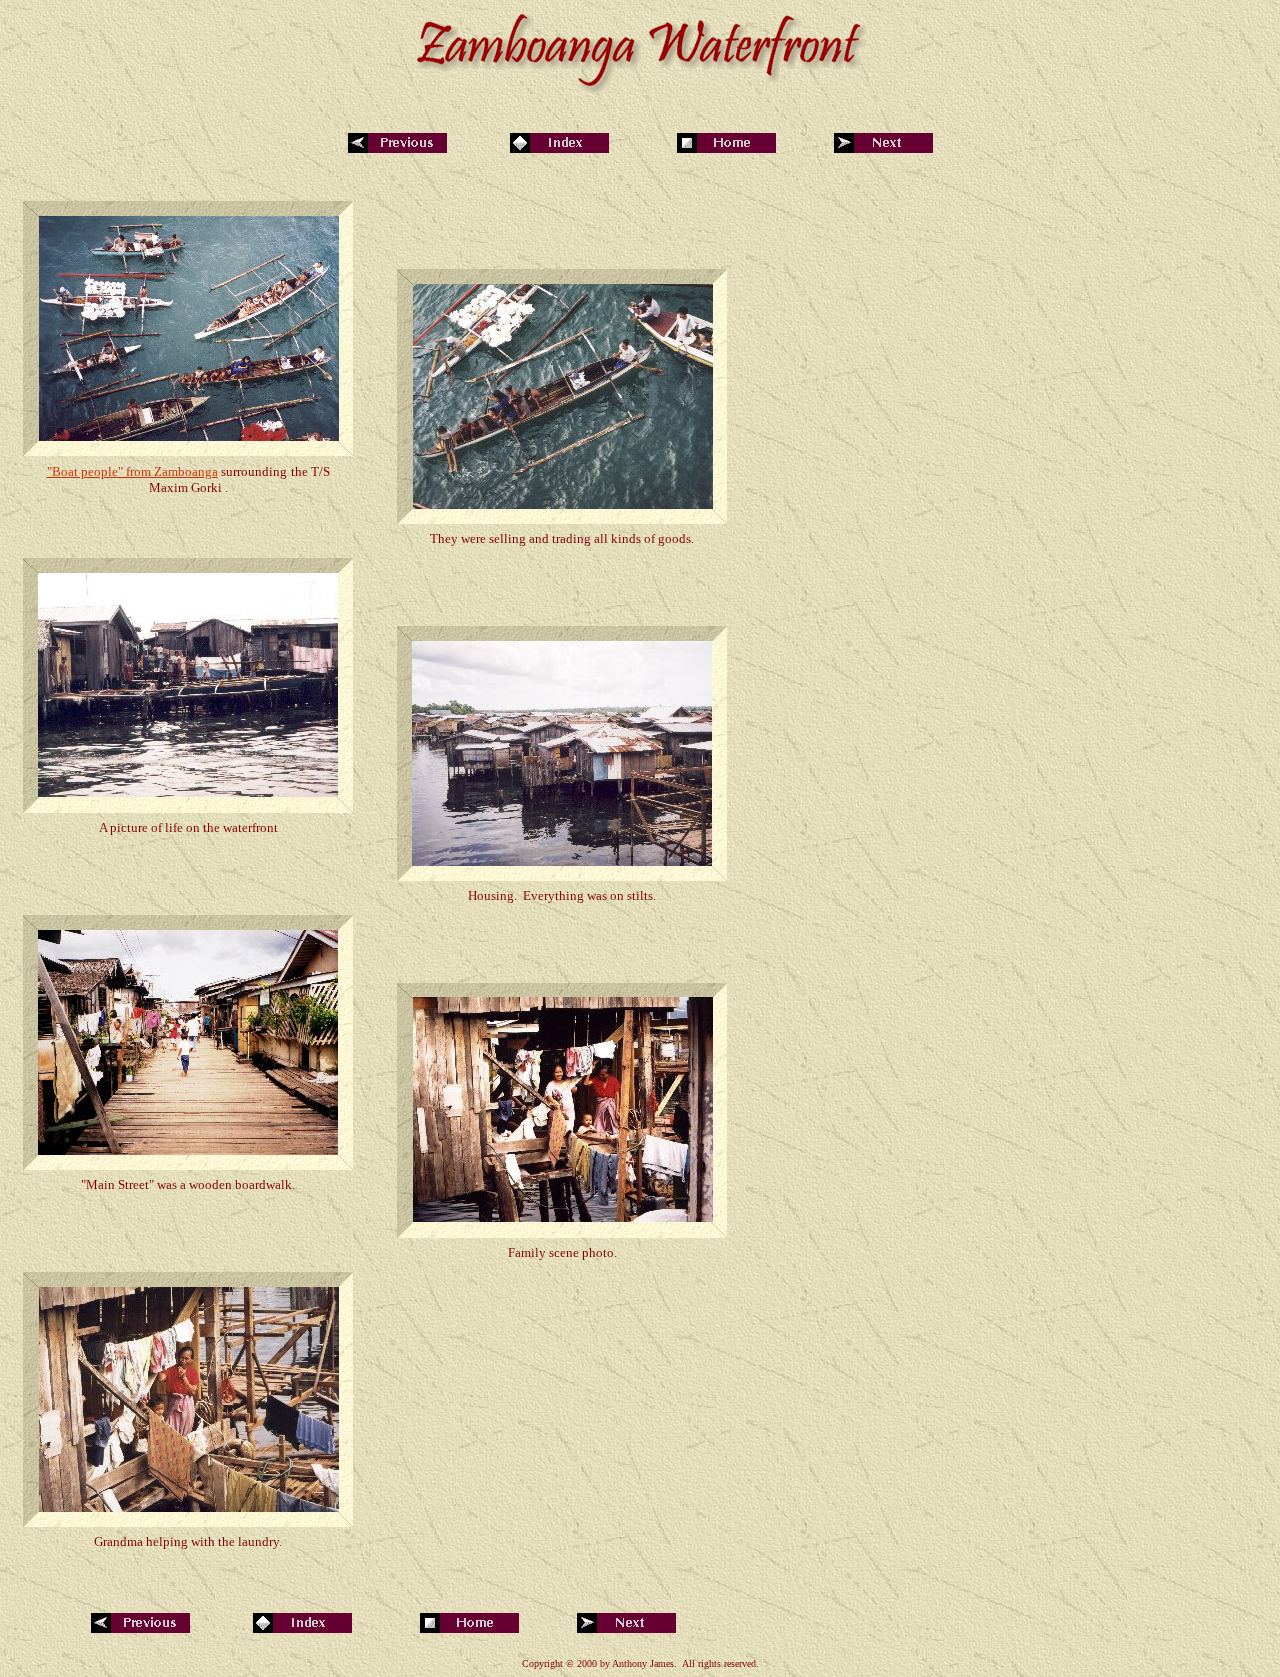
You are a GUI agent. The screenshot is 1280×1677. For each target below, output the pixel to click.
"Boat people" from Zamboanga (132, 471)
